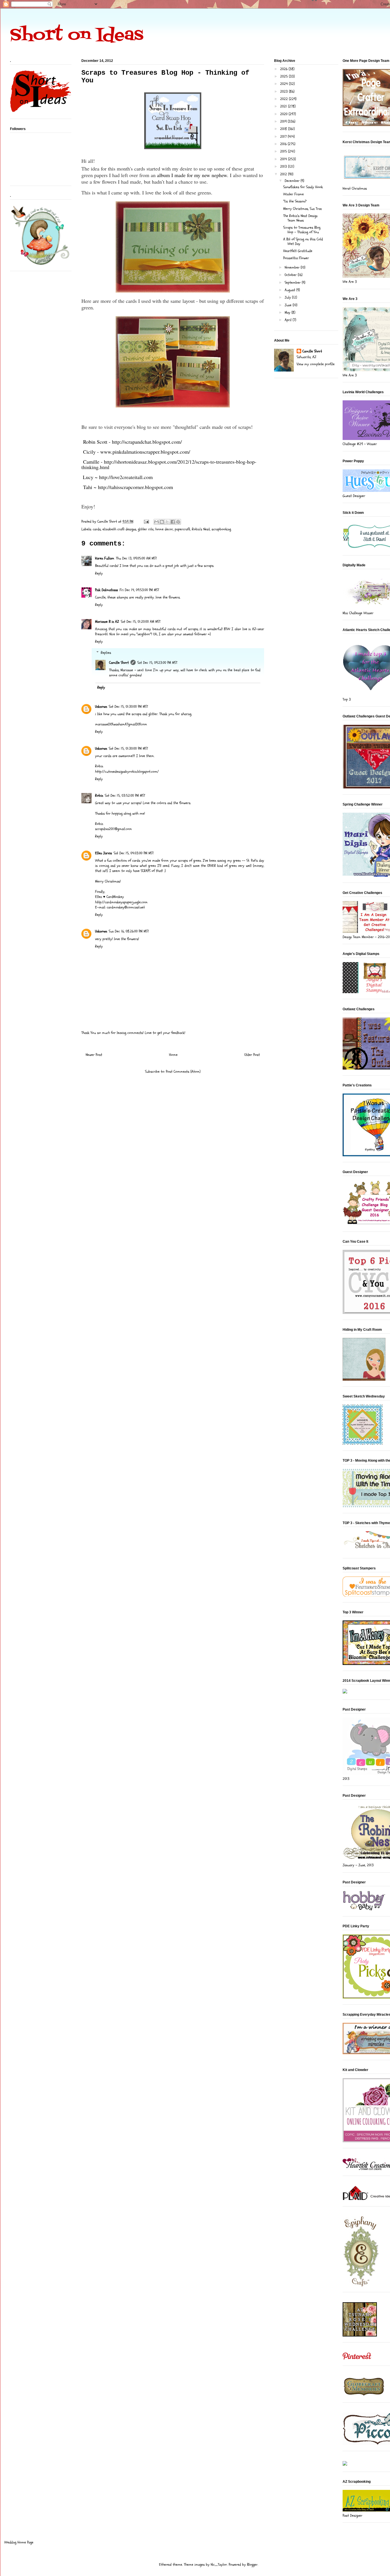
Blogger (252, 2565)
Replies (106, 653)
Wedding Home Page (19, 2542)
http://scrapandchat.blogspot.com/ (147, 442)
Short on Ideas (77, 36)
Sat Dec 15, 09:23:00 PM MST (157, 663)
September (293, 283)
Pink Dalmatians (106, 590)
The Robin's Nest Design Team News (300, 218)
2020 (284, 114)
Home (173, 1055)
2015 (284, 151)
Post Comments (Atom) (183, 1072)
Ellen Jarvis (103, 853)
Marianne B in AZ (107, 622)
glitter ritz (146, 529)
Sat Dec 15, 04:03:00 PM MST (134, 853)
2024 (285, 84)
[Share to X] (167, 522)
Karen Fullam (105, 558)
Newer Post (94, 1055)
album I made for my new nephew (192, 175)
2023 (285, 92)
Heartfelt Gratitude (298, 251)
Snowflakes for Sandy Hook (303, 187)
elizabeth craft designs (119, 529)
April (289, 320)
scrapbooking (221, 529)
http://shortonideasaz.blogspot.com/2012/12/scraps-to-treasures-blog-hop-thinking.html (169, 464)
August (291, 290)
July (288, 297)
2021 (284, 106)
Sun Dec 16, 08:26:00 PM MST (129, 931)
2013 (284, 167)
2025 (285, 76)
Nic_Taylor (219, 2565)
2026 (284, 69)
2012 (284, 174)
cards (97, 529)
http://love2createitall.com (126, 477)
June (289, 305)
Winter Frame (293, 194)
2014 (284, 159)
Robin (99, 796)
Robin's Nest (201, 529)
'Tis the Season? (295, 201)
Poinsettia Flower (296, 258)
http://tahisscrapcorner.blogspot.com (135, 487)
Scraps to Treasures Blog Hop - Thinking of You (302, 230)
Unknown (101, 707)
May (288, 313)
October (291, 275)
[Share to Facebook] (173, 522)
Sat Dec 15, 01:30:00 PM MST (128, 707)
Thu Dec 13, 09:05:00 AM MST (136, 558)
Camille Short (119, 663)
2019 (284, 121)
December (293, 181)
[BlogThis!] (162, 522)
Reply (99, 573)
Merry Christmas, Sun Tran (302, 209)
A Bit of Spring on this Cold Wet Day (303, 242)
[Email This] (156, 522)
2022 (285, 99)
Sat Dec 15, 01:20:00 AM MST (141, 622)
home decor (164, 529)
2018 (284, 129)
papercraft (182, 529)
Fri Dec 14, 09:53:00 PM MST (139, 590)
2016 (284, 144)
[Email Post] (146, 522)
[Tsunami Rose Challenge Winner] (360, 2335)
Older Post (252, 1055)
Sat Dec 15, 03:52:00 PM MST (125, 796)
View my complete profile (316, 364)
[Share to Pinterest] (178, 522)
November (293, 267)
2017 (284, 137)
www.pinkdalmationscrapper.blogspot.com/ (145, 452)
